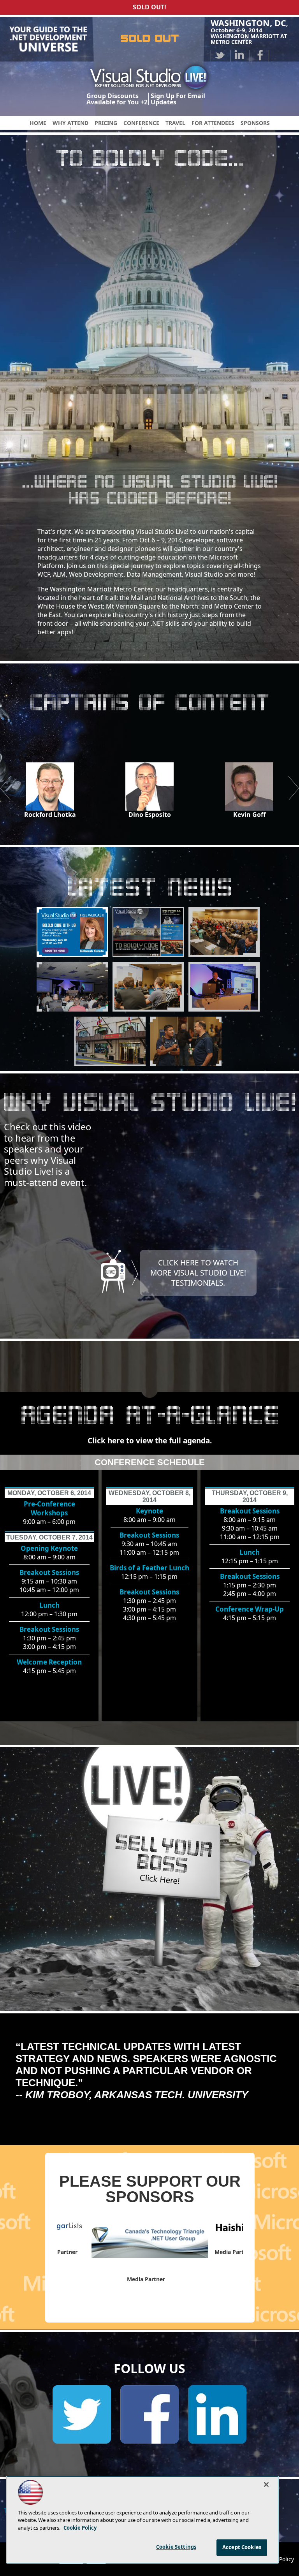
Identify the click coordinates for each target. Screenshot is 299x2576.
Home (38, 123)
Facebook (259, 55)
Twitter (220, 55)
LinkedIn (240, 55)
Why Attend (70, 123)
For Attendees (213, 123)
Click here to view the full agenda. (150, 1441)
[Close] (266, 2485)
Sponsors (255, 123)
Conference (141, 123)
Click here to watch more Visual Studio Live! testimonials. (198, 1273)
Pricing (106, 123)
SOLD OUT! (149, 7)
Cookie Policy (80, 2528)
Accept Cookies (242, 2547)
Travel (175, 123)
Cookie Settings (176, 2547)
